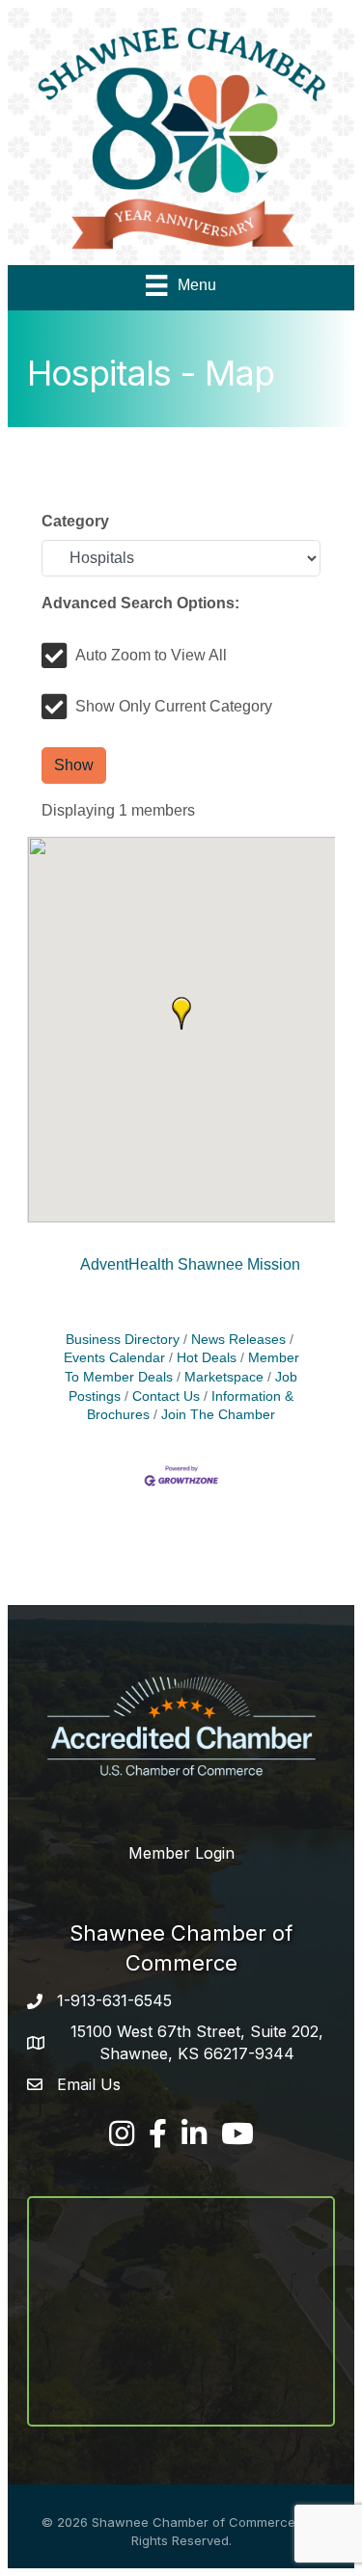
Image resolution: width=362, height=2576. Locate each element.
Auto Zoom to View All (151, 655)
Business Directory (123, 1340)
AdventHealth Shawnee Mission (190, 1264)
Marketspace (224, 1377)
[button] (181, 1013)
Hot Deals (207, 1358)
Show (74, 765)
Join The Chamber (218, 1415)
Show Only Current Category (174, 706)
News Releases (238, 1340)
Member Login (181, 1853)
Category (75, 521)
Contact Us (166, 1396)
